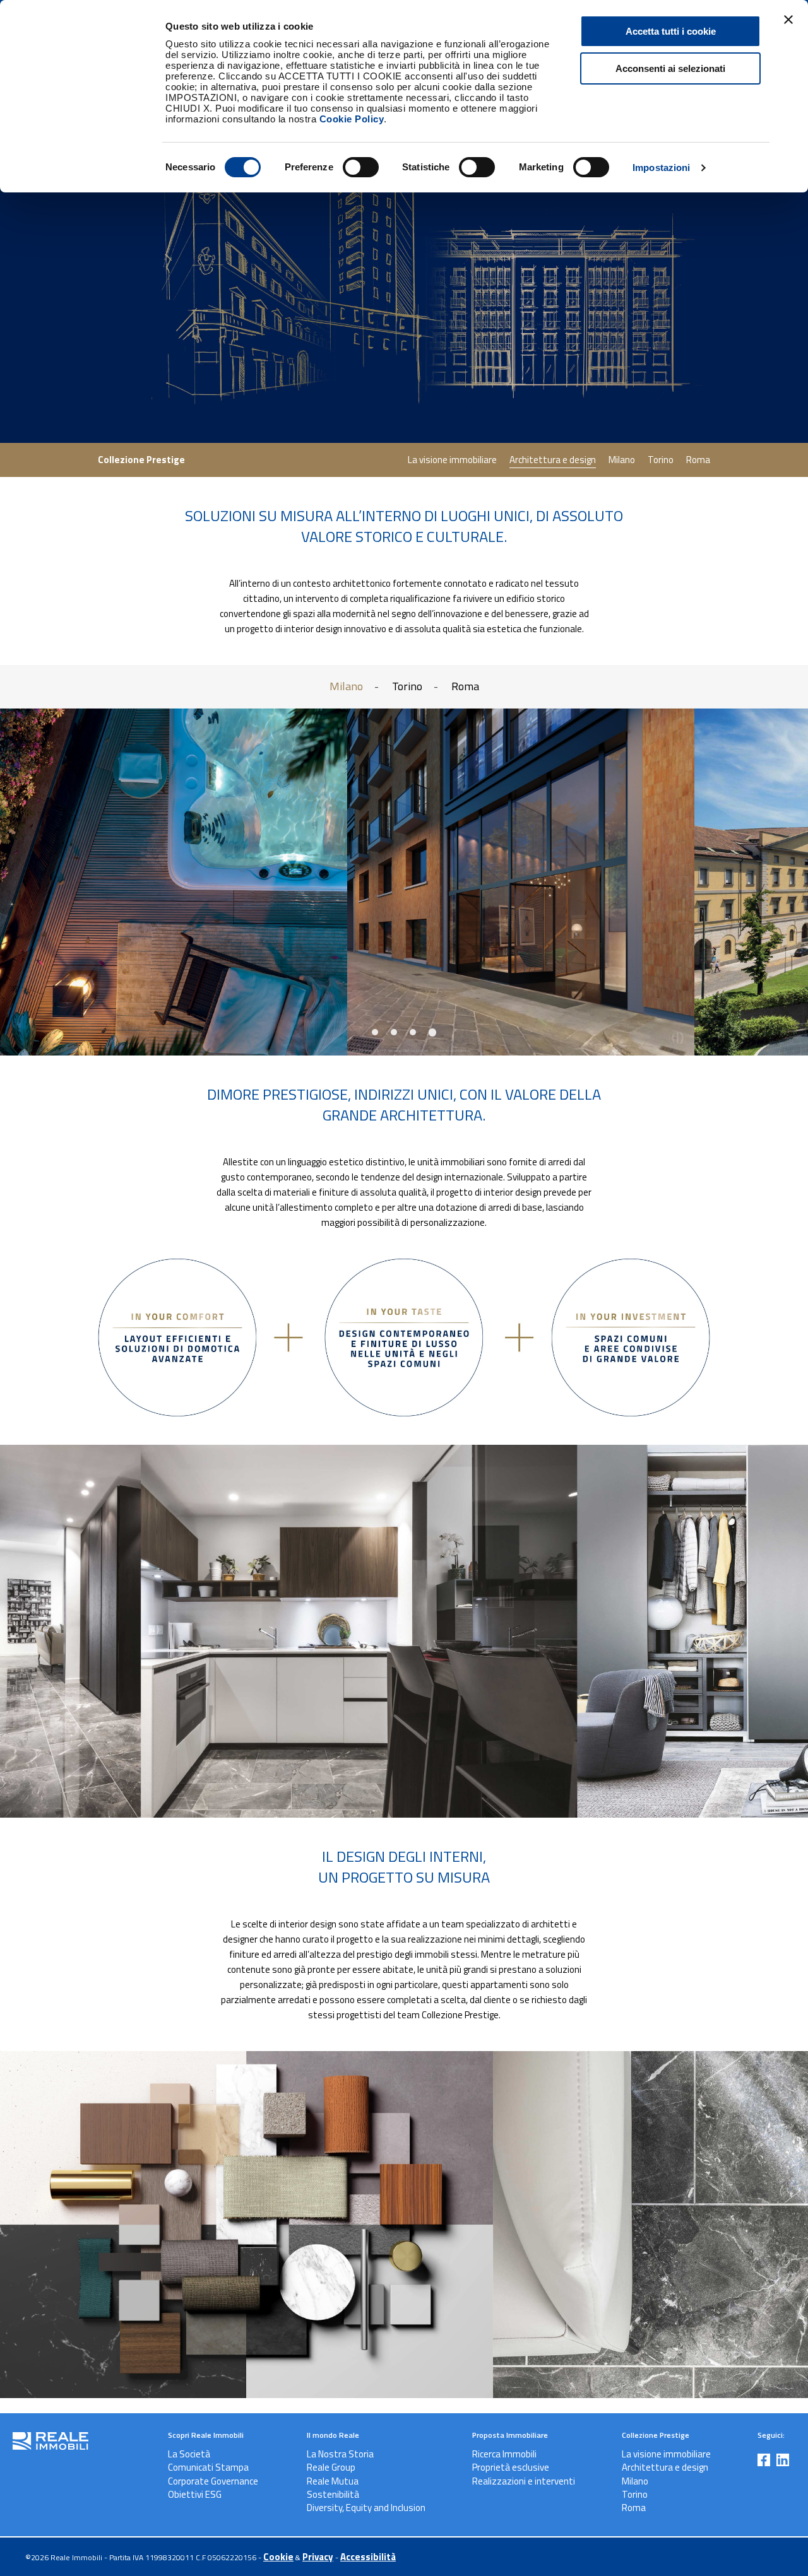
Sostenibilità (333, 2494)
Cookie (278, 2557)
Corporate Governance (213, 2481)
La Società (189, 2454)
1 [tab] (379, 1032)
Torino (661, 460)
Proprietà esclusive (511, 2467)
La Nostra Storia (340, 2454)
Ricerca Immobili (504, 2454)
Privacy (318, 2557)
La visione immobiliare (452, 460)
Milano (622, 460)
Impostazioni (661, 168)
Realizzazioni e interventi (524, 2481)
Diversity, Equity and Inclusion (366, 2508)
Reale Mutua (333, 2481)
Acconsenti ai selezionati (670, 68)
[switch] (348, 165)
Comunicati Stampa (208, 2467)
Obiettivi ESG (195, 2494)
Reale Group (331, 2467)
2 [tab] (398, 1032)
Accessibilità (368, 2557)
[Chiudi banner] (788, 20)
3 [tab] (417, 1032)
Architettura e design (553, 460)
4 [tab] (436, 1031)
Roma (698, 460)
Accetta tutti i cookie (671, 31)
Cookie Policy (352, 119)
